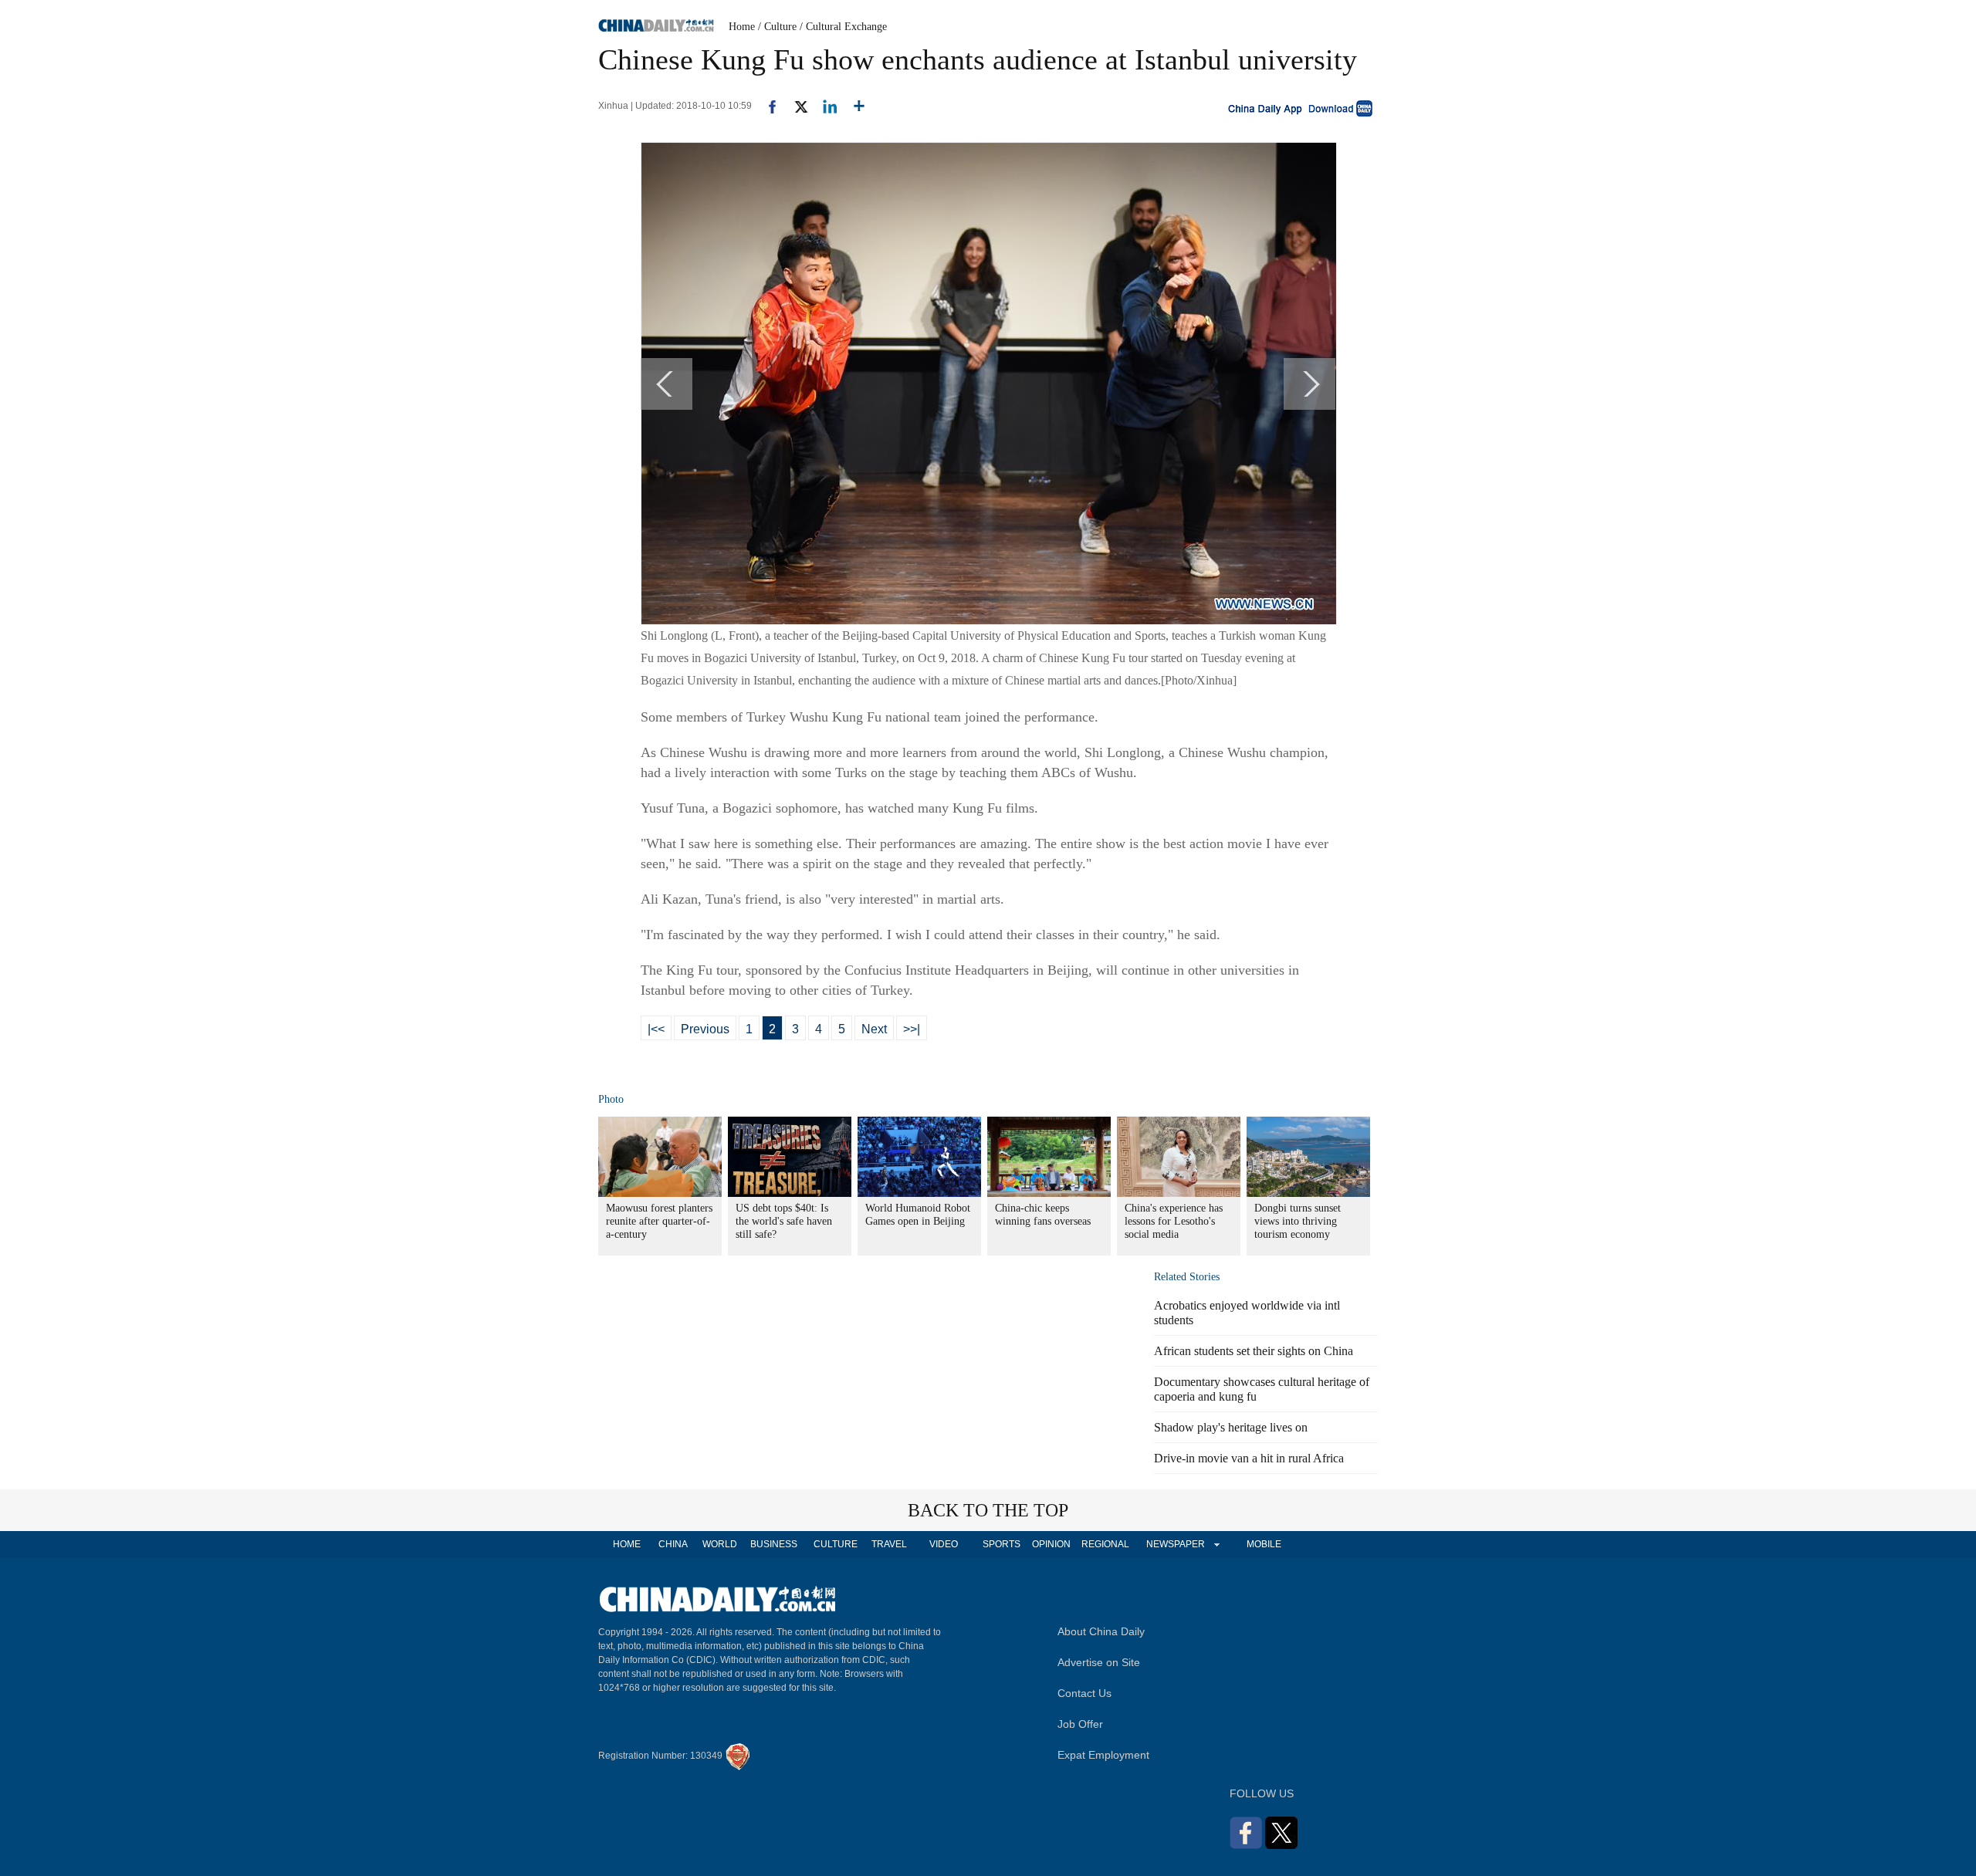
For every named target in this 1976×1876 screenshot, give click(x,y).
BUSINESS (774, 1544)
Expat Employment (1103, 1755)
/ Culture (777, 27)
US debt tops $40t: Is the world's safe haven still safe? (784, 1221)
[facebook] (766, 106)
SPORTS (1002, 1544)
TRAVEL (889, 1544)
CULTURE (836, 1544)
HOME (627, 1544)
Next (874, 1029)
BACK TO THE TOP (988, 1510)
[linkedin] (824, 106)
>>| (912, 1029)
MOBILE (1264, 1544)
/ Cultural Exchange (843, 27)
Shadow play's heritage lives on (1231, 1427)
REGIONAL (1105, 1544)
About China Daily (1101, 1631)
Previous (705, 1029)
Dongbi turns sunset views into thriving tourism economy (1298, 1221)
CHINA (673, 1544)
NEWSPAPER (1175, 1544)
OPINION (1051, 1544)
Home (742, 27)
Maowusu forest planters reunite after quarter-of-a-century (659, 1221)
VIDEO (944, 1544)
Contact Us (1084, 1693)
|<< (656, 1029)
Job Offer (1080, 1724)
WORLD (720, 1544)
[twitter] (795, 106)
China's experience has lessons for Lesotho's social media (1174, 1221)
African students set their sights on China (1254, 1351)
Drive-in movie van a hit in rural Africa (1249, 1458)
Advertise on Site (1099, 1662)
